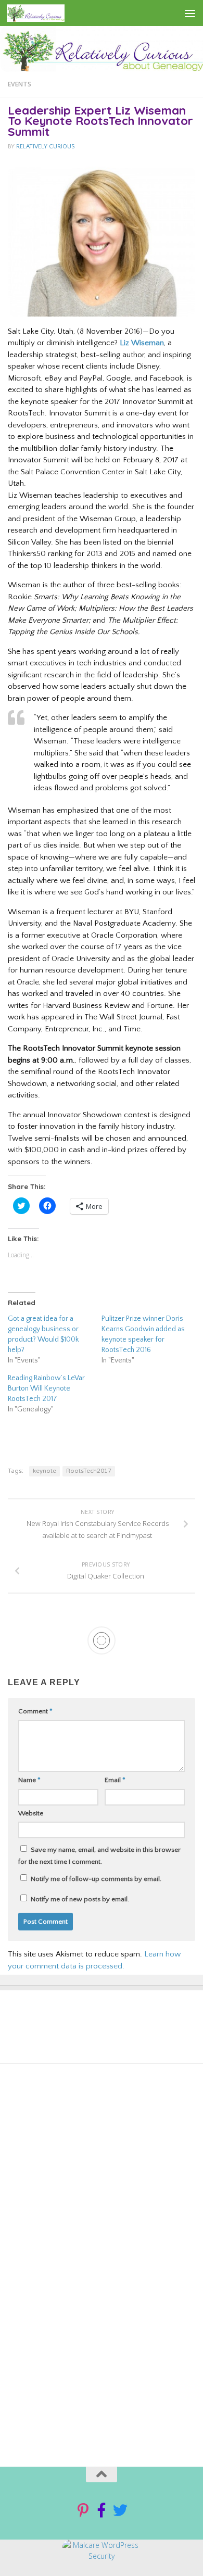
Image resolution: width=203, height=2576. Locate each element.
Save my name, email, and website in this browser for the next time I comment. (99, 1856)
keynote (45, 1471)
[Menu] (190, 13)
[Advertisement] (95, 2188)
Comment (35, 1711)
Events (20, 84)
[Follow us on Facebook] (102, 2510)
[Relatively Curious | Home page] (45, 13)
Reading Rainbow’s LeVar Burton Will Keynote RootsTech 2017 (46, 1388)
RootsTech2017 (89, 1471)
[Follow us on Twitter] (120, 2510)
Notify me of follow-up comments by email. (96, 1879)
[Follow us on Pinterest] (83, 2510)
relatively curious (45, 147)
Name (29, 1780)
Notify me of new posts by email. (80, 1899)
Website (31, 1813)
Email (115, 1780)
